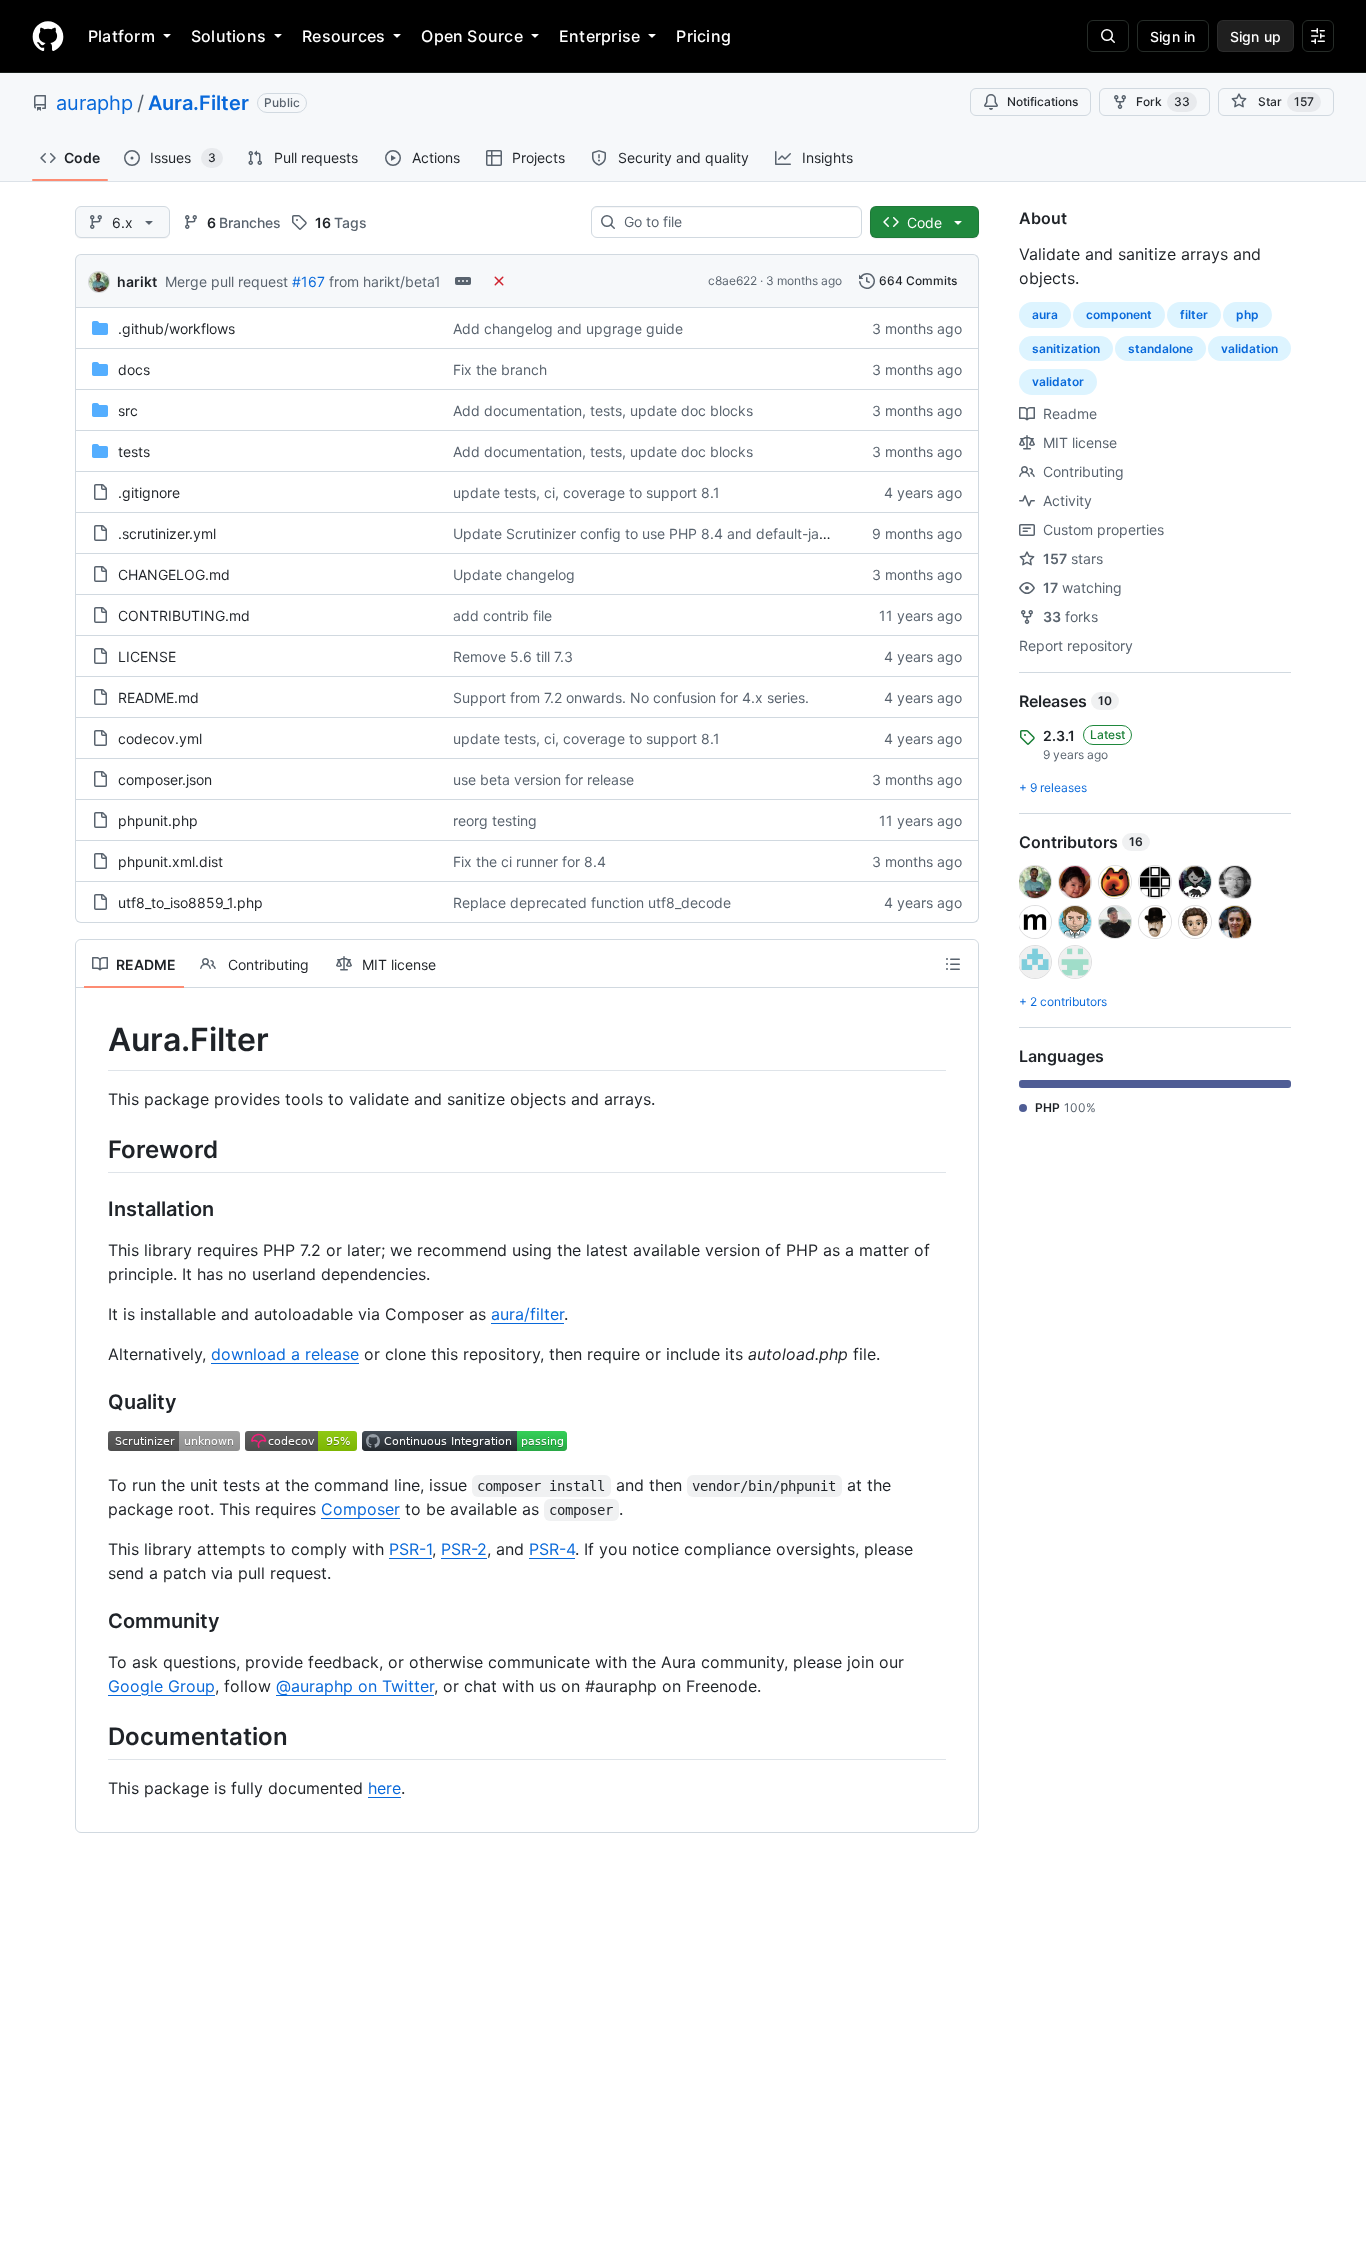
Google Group (161, 1686)
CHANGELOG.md (174, 574)
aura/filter (527, 1314)
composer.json (165, 779)
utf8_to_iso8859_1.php (190, 902)
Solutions (228, 36)
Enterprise (599, 36)
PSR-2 (464, 1549)
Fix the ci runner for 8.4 (529, 861)
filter (1194, 314)
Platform (121, 36)
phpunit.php (158, 820)
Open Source (472, 36)
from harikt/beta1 (385, 281)
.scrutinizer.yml (167, 533)
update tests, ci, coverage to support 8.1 (586, 492)
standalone (1160, 348)
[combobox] (734, 222)
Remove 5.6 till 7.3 (513, 656)
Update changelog (514, 574)
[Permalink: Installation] (94, 1209)
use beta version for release (543, 779)
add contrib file (502, 615)
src (128, 410)
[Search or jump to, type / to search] (1108, 36)
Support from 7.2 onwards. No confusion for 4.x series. (631, 697)
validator (1058, 381)
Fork (1163, 101)
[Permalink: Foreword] (94, 1149)
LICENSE (147, 656)
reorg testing (495, 820)
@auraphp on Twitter (355, 1686)
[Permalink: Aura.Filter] (94, 1040)
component (1119, 314)
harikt (137, 281)
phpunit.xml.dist (170, 861)
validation (1249, 348)
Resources (343, 36)
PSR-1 (410, 1549)
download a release (285, 1354)
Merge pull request (226, 281)
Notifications (1042, 101)
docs (134, 369)
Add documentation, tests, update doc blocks (603, 410)
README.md (158, 697)
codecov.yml (160, 738)
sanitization (1066, 348)
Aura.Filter (198, 103)
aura (1045, 314)
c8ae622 (732, 280)
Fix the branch (500, 369)
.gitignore (149, 492)
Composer (360, 1509)
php (1247, 314)
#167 (308, 281)
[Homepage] (48, 36)
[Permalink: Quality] (94, 1402)
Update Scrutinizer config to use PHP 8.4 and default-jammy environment (694, 533)
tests (134, 451)
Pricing (703, 36)
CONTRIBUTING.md (184, 615)
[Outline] (953, 964)
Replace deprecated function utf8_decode (592, 902)
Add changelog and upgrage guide (568, 328)
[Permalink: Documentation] (94, 1736)
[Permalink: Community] (94, 1621)
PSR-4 (552, 1549)
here (384, 1788)
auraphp (94, 103)
